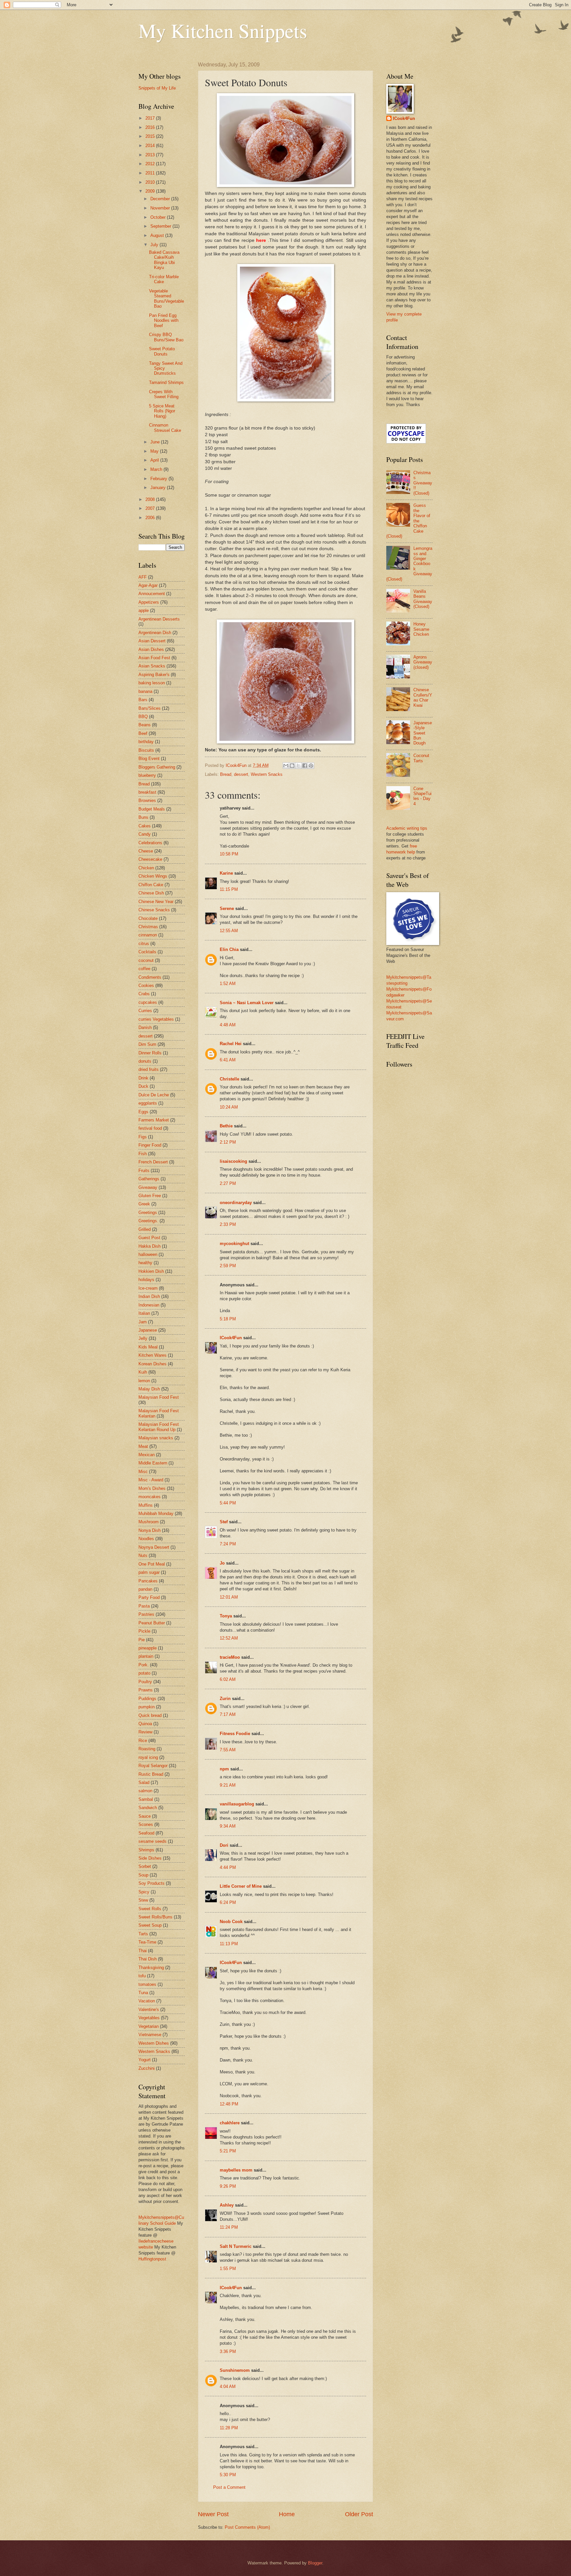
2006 (151, 518)
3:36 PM (228, 2351)
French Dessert (153, 1162)
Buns (143, 817)
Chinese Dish (151, 893)
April (155, 460)
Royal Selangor (153, 1766)
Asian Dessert (152, 641)
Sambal (146, 1799)
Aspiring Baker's (154, 675)
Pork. (144, 1665)
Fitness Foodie (235, 1734)
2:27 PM (228, 1183)
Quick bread (150, 1715)
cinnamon (148, 935)
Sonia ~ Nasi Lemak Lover (247, 1003)
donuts (145, 1061)
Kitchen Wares (152, 1355)
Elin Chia (229, 949)
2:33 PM (228, 1224)
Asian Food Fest (154, 658)
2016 (151, 127)
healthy (145, 1263)
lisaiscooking (233, 1161)
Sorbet (145, 1866)
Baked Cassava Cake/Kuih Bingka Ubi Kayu (164, 260)
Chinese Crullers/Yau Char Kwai (423, 697)
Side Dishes (150, 1858)
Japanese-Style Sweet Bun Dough (423, 733)
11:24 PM (229, 2227)
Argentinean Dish (155, 633)
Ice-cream (148, 1288)
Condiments (150, 977)
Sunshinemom (235, 2370)
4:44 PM (228, 1867)
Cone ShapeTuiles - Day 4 (422, 796)
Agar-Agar (148, 585)
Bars (143, 700)
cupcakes (148, 1002)
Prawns (146, 1690)
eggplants (148, 1103)
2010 (151, 182)
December (161, 199)
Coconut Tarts (421, 758)
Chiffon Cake (151, 885)
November (161, 208)
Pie (142, 1640)
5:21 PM (228, 2151)
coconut (146, 960)
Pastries (146, 1614)
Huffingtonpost (152, 2259)
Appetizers (149, 602)
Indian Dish (149, 1296)
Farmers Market (154, 1120)
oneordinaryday (236, 1203)
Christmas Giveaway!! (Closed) (423, 483)
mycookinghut (234, 1244)
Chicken (146, 868)
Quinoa (145, 1724)
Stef (224, 1522)
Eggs (143, 1112)
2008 (151, 499)
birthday (146, 742)
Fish (143, 1154)
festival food (150, 1128)
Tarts (143, 1934)
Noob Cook (231, 1922)
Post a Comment (229, 2487)
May (155, 451)
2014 (151, 146)
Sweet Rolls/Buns (155, 1917)
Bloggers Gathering (157, 767)
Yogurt (145, 2060)
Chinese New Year (156, 902)
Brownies (147, 800)
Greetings (148, 1212)
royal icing (148, 1757)
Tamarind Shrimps (166, 382)
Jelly (143, 1338)
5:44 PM (228, 1503)
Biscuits (146, 750)
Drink (143, 1078)
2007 (151, 508)
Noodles (146, 1539)
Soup (143, 1875)
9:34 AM (228, 1826)
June (156, 442)
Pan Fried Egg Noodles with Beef (164, 321)
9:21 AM (228, 1785)
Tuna (143, 1993)
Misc (143, 1472)
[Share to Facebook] (305, 766)
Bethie (226, 1126)
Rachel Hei (231, 1044)
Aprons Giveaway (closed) (423, 662)
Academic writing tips (407, 828)
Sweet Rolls (150, 1909)
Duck (143, 1086)
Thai (143, 1951)
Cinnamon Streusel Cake (165, 428)
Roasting (147, 1749)
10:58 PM (229, 854)
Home (287, 2514)
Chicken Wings (153, 876)
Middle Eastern (153, 1463)
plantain (146, 1656)
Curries (145, 1011)
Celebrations (150, 843)
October (159, 217)
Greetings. (148, 1221)
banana (145, 691)
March (157, 469)
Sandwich (148, 1808)
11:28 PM (229, 2428)
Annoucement (152, 594)
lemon (144, 1381)
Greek (144, 1204)
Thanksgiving (151, 1968)
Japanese (148, 1330)
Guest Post (149, 1238)
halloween (148, 1254)
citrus (144, 944)
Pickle (144, 1631)
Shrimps (146, 1850)
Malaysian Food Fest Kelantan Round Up (159, 1427)
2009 (151, 191)
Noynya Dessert (154, 1547)
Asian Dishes (151, 649)
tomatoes (147, 1984)
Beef (143, 733)
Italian (144, 1313)
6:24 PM (228, 1902)
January (159, 488)
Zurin (225, 1699)
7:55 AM (228, 1750)
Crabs (144, 994)
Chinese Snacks (154, 910)
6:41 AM (228, 1060)
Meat (143, 1446)
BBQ (143, 717)
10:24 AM (229, 1107)
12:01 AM (229, 1597)
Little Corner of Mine (241, 1886)
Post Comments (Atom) (247, 2527)
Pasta (144, 1606)
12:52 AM (229, 1638)
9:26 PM (228, 2186)
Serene (227, 909)
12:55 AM (229, 931)
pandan (145, 1589)
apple (144, 610)
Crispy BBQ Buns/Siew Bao (166, 337)
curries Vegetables (156, 1019)
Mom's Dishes (152, 1488)
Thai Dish (148, 1959)
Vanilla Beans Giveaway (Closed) (423, 599)
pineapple (148, 1648)
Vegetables (149, 2018)
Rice (143, 1741)
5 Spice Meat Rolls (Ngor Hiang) (162, 411)
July (155, 245)
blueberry (147, 775)
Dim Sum (147, 1044)
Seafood (146, 1833)
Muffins (146, 1505)
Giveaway (148, 1187)
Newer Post (213, 2514)
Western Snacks (267, 774)
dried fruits (149, 1069)
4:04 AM (228, 2387)
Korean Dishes (152, 1364)
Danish (145, 1027)
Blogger (315, 2563)
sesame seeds (152, 1841)
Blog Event (149, 758)
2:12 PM (228, 1142)
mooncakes (150, 1497)
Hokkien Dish (151, 1271)
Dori (224, 1845)
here (262, 240)
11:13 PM (229, 1944)
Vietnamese (150, 2035)
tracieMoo (230, 1657)
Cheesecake (150, 859)
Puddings (147, 1699)
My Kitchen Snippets (223, 30)
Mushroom (149, 1522)
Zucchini (147, 2068)
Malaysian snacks (156, 1438)
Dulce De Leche (154, 1095)
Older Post (359, 2514)
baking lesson (152, 683)
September (161, 226)
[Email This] (286, 766)
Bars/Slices (150, 708)
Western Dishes (154, 2043)
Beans (145, 725)
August (158, 235)
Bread (226, 774)
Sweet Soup (150, 1925)
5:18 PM (228, 1319)
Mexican (147, 1455)
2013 (151, 155)
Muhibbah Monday (156, 1514)
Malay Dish (149, 1389)
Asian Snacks (152, 666)
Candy (145, 834)
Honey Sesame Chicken (421, 629)
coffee (144, 969)
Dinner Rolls (150, 1053)
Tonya (226, 1616)
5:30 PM (228, 2475)
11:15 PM (229, 889)
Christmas (148, 927)
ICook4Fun (231, 1338)
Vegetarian (149, 2026)
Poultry (145, 1682)
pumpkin (147, 1707)
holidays (146, 1280)
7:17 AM (228, 1714)
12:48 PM (229, 2104)
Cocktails (147, 952)
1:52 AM (228, 984)
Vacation (147, 2001)
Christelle (229, 1079)
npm (224, 1769)
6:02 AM (228, 1679)
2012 (151, 164)
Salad (144, 1782)
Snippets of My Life (157, 88)
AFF (143, 577)
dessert (241, 774)
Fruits (144, 1171)
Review (145, 1732)
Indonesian (149, 1305)
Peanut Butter (152, 1623)
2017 (151, 118)
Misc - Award (151, 1480)
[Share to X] (298, 766)
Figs (143, 1137)
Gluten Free (150, 1196)
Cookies (146, 985)
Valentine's (149, 2009)
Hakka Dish (150, 1246)
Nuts (143, 1555)
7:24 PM (228, 1544)
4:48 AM (228, 1025)
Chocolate (148, 918)
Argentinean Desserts (159, 619)
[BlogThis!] (292, 766)
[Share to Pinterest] (311, 766)
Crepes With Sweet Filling (164, 394)
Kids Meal (148, 1347)
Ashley (227, 2205)
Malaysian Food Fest (159, 1397)
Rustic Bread (151, 1774)
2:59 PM (228, 1266)
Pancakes (148, 1581)
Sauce (145, 1816)
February (159, 479)
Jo (222, 1563)
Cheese (146, 851)
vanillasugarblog (237, 1804)
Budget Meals (152, 809)
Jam (143, 1322)
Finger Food (150, 1145)
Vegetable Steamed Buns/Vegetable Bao (167, 299)
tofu (142, 1976)
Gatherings (149, 1179)
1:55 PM (228, 2269)
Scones (146, 1824)
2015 (151, 136)
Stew (143, 1900)
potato (144, 1673)
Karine (226, 873)
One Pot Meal (152, 1564)
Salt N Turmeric (236, 2246)
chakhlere (230, 2123)
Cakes (145, 826)
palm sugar (149, 1572)
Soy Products (152, 1883)
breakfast (147, 792)
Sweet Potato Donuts (162, 351)
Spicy (144, 1892)
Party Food (149, 1597)
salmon (145, 1791)
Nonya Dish (150, 1530)
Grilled (145, 1229)
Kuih (143, 1372)
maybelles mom (236, 2170)
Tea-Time (147, 1942)
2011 (151, 173)
